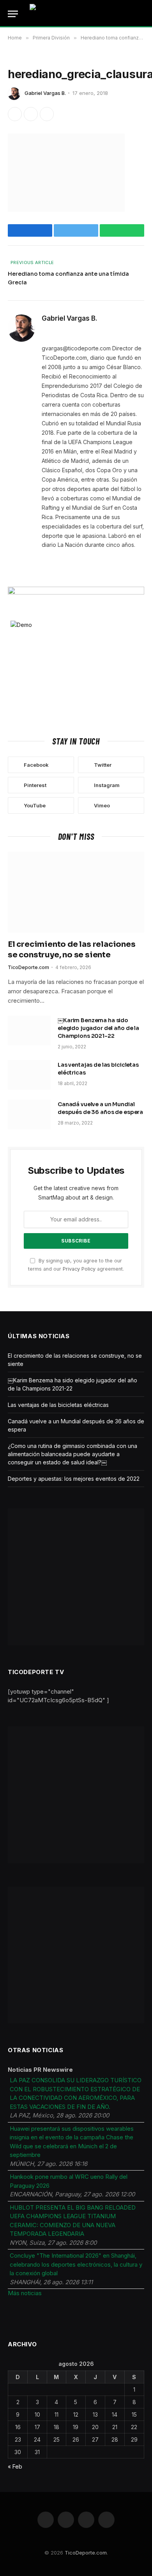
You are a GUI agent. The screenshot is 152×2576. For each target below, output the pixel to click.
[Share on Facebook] (15, 114)
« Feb (15, 2466)
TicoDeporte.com (86, 2553)
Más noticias (25, 2293)
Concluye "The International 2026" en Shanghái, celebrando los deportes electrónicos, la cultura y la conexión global (76, 2264)
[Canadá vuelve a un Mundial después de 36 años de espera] (29, 1114)
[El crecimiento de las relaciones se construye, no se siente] (76, 892)
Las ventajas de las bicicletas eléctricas (58, 1405)
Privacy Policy (79, 1269)
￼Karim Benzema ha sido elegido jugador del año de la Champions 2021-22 (98, 1028)
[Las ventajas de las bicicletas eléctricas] (29, 1075)
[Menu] (13, 14)
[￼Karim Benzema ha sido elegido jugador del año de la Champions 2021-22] (29, 1030)
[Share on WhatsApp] (47, 114)
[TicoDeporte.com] (76, 14)
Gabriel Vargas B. (45, 93)
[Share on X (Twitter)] (31, 114)
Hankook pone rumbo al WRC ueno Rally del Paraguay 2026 (69, 2181)
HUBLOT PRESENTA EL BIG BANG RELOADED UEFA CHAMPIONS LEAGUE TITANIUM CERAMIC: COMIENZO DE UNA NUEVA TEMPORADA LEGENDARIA (73, 2221)
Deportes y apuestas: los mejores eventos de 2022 (74, 1479)
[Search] (143, 14)
